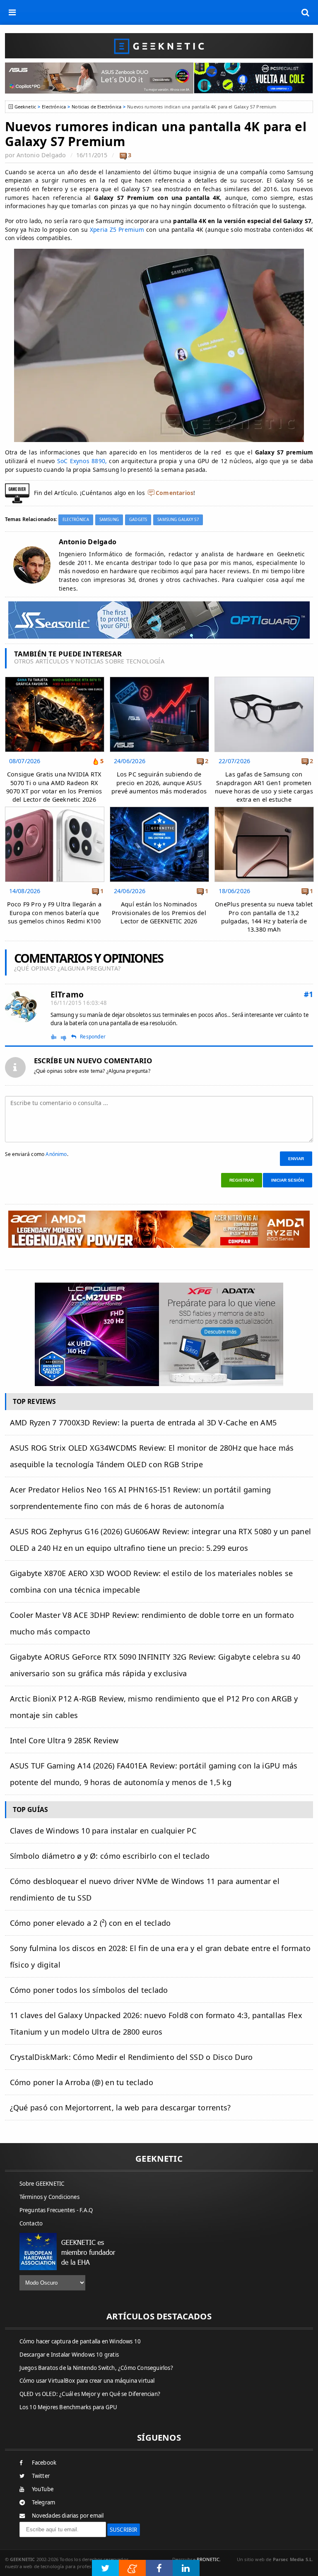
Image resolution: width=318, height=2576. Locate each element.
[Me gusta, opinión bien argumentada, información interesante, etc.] (54, 1037)
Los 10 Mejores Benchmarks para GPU (69, 2407)
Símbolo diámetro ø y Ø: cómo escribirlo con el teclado (110, 1856)
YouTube (43, 2489)
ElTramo (67, 994)
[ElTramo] (22, 1007)
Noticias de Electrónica (96, 107)
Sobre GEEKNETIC (42, 2184)
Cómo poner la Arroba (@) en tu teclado (82, 2082)
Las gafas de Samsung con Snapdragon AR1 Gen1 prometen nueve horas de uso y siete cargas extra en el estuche (264, 787)
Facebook (44, 2463)
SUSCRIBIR (124, 2530)
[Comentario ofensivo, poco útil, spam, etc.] (67, 1037)
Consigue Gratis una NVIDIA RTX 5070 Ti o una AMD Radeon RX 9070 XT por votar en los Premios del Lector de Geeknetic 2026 (54, 787)
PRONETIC (208, 2559)
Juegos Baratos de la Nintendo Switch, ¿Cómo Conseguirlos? (96, 2368)
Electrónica (54, 107)
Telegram (44, 2502)
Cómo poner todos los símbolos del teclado (89, 1990)
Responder (93, 1037)
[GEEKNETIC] (159, 46)
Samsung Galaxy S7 (178, 520)
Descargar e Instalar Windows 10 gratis (69, 2355)
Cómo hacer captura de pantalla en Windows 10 (80, 2341)
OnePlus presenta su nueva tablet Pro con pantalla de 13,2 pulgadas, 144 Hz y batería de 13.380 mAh (264, 917)
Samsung (109, 520)
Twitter (41, 2476)
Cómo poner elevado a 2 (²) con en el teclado (90, 1923)
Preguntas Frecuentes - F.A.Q (56, 2210)
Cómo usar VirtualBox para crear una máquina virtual (87, 2381)
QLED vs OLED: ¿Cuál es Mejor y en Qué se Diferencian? (90, 2394)
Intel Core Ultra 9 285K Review (64, 1740)
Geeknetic (25, 107)
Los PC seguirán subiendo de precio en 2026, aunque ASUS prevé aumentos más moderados (159, 782)
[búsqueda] (306, 12)
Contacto (31, 2223)
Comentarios (175, 493)
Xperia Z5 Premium (117, 229)
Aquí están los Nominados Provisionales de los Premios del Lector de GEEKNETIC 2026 (159, 912)
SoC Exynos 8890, (82, 461)
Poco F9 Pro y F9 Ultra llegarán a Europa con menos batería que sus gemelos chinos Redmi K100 (54, 912)
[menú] (12, 12)
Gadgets (138, 520)
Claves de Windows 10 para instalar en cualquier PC (103, 1831)
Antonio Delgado (41, 155)
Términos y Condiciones (49, 2197)
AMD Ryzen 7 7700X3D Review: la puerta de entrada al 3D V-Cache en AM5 (143, 1423)
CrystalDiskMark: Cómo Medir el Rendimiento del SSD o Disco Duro (131, 2057)
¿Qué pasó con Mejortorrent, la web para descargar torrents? (120, 2107)
